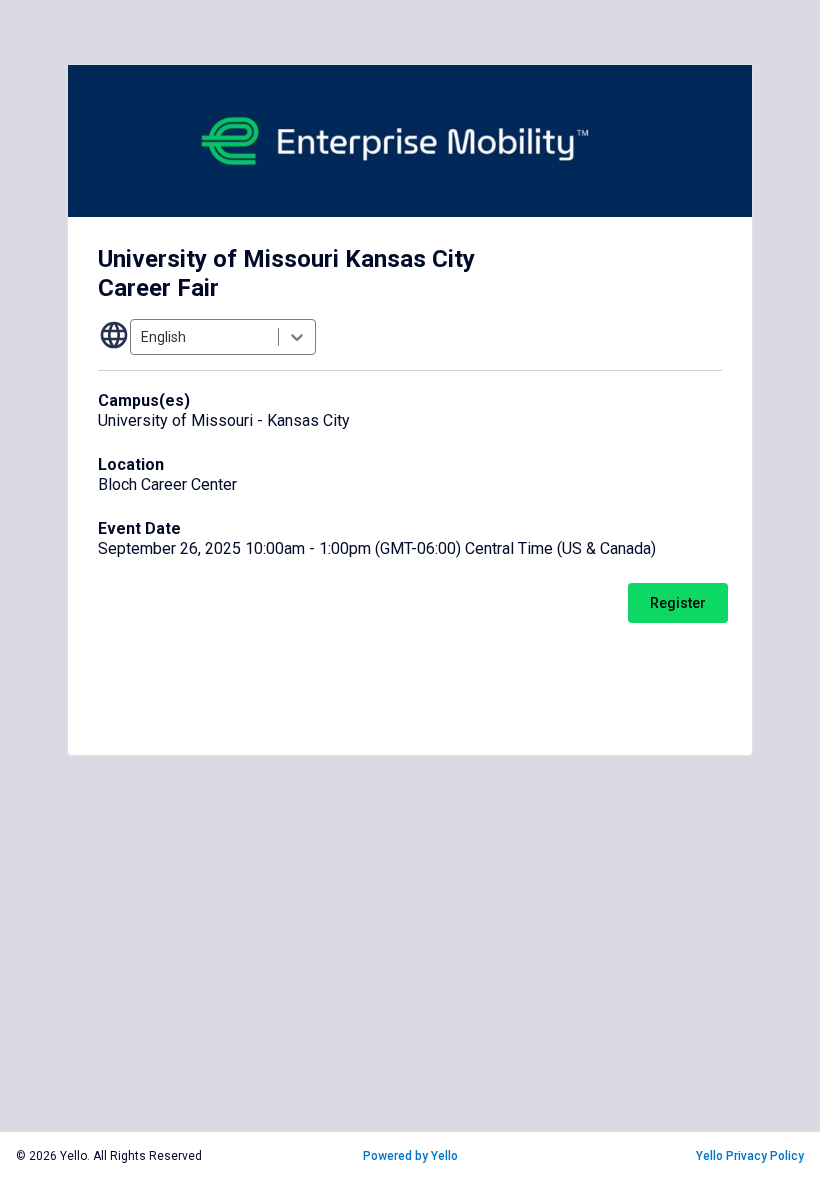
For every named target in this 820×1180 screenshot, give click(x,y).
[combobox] (142, 337)
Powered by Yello (410, 1156)
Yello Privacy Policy (750, 1156)
